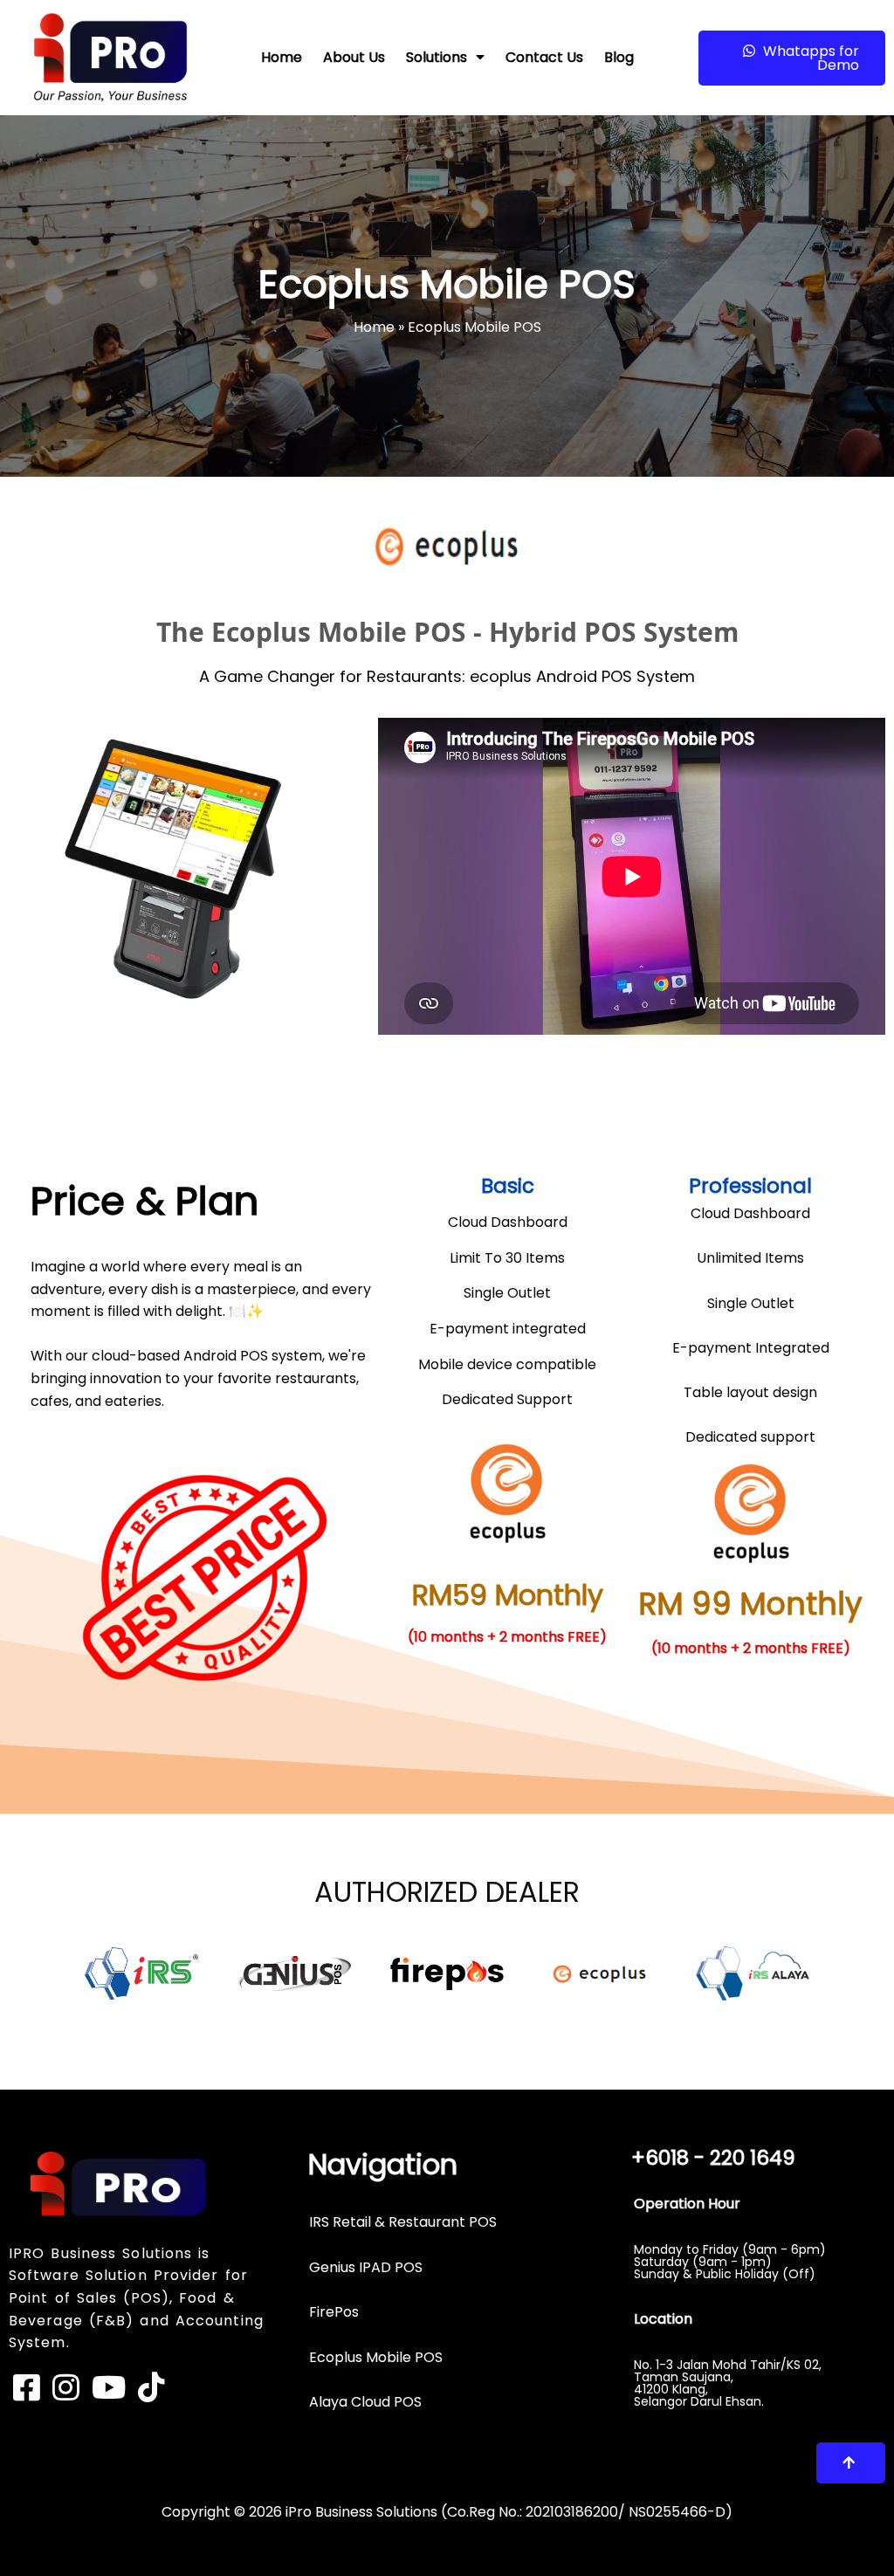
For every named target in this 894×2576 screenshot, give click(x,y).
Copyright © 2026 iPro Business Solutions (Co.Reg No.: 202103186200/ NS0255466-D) (447, 2512)
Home (374, 327)
